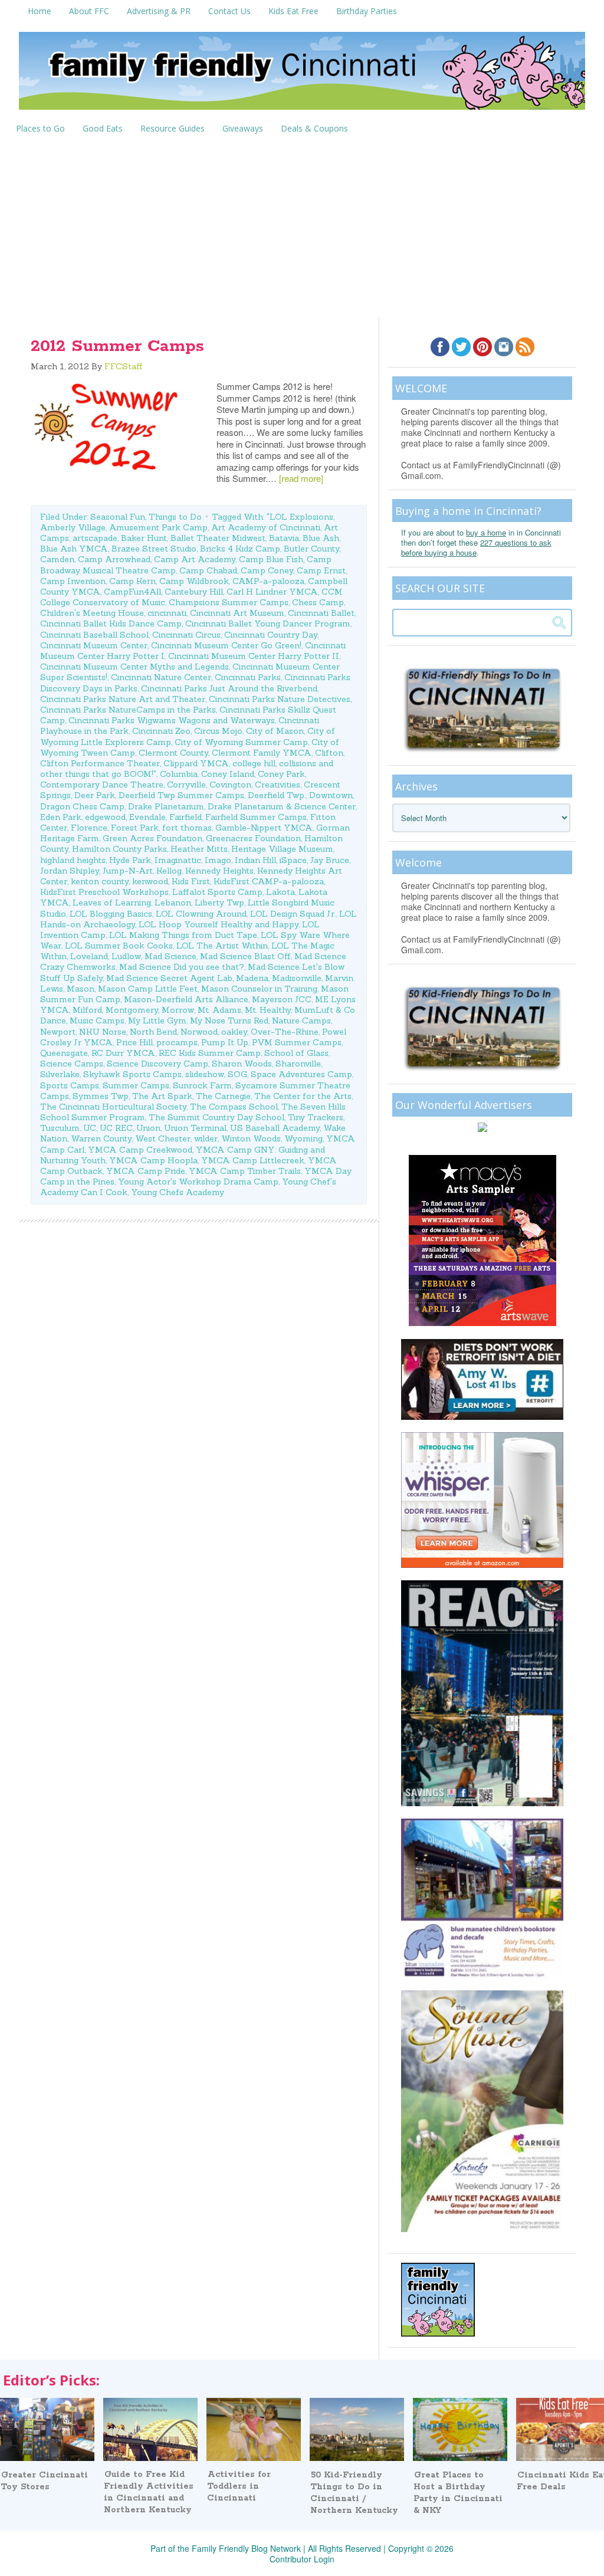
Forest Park (135, 828)
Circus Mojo (218, 731)
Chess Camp (318, 602)
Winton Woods (251, 1138)
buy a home (486, 532)
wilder (206, 1138)
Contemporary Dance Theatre (102, 785)
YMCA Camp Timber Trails (245, 1171)
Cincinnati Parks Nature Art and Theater (123, 699)
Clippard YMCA (196, 763)
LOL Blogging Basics (111, 914)
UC (90, 1128)
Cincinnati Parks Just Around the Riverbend (229, 688)
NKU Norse (103, 1032)
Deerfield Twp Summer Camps (181, 795)
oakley (234, 1032)
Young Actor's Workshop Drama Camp (198, 1182)
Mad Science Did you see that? (182, 967)
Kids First (191, 881)
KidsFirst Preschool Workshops (104, 892)
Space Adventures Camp (301, 1074)
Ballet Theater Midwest (218, 538)
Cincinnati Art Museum (237, 613)
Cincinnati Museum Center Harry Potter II (254, 656)
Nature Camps (301, 1020)
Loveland (89, 956)
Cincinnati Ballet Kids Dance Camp (111, 624)
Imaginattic (178, 860)
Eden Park (61, 817)
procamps (177, 1042)
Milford (87, 1010)
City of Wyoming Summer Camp (241, 742)
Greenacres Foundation (253, 838)
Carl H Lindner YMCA (272, 592)
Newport (58, 1032)
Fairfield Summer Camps (256, 817)
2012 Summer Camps (117, 346)
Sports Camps (70, 1085)
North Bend (153, 1032)
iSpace (293, 860)
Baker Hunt (144, 538)
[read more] (301, 478)
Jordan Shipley (70, 871)
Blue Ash (321, 538)
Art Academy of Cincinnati (266, 527)
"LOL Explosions (300, 517)
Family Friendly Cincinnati (302, 75)
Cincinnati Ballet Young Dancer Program (268, 624)
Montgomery (132, 1010)
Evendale (147, 817)
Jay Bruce (330, 860)
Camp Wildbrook (194, 581)
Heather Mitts (199, 849)
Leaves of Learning (112, 903)
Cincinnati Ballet (321, 613)
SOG (237, 1074)
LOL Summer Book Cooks (119, 946)
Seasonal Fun (118, 517)
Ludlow (126, 956)
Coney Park (281, 774)
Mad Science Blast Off (245, 956)
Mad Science (170, 956)
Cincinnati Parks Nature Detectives (280, 699)
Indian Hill (255, 860)
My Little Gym (157, 1020)
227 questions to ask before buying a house (476, 547)
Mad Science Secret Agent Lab (169, 978)
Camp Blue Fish (271, 559)
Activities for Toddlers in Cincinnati (239, 2486)
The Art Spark (162, 1096)
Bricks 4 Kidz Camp (240, 549)
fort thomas (187, 828)
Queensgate (64, 1053)
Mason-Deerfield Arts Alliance (186, 999)
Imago (218, 860)
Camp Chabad (208, 570)
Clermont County (173, 753)
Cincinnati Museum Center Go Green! (226, 645)
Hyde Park (130, 860)
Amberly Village (73, 527)
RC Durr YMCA (123, 1053)
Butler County (311, 549)
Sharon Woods (242, 1064)
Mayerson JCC (282, 999)
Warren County (101, 1138)
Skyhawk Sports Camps (132, 1074)
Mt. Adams (219, 1010)
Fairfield (186, 817)
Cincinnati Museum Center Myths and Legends (134, 667)
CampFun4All (132, 592)
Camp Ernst (321, 570)
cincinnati (167, 613)
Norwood (199, 1032)
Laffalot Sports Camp (217, 892)
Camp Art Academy (195, 559)
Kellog (169, 871)
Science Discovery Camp (157, 1064)
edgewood (105, 817)
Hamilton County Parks (119, 849)
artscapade (95, 538)
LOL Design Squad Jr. (293, 914)
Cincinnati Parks (248, 677)
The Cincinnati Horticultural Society (113, 1107)
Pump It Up (225, 1042)
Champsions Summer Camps (229, 602)
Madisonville (297, 978)
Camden (57, 559)
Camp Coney (267, 570)
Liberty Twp (219, 903)
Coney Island (228, 774)
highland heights (73, 860)
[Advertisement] (302, 228)
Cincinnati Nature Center (161, 677)
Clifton (329, 753)
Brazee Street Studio (154, 549)
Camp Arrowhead (114, 559)
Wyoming (303, 1138)
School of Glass (296, 1053)
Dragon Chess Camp (82, 806)
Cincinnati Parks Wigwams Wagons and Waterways (172, 720)
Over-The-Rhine (285, 1032)
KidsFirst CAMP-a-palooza (269, 881)
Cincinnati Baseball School (94, 635)
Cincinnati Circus (186, 635)
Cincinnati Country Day (271, 635)
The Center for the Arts (303, 1096)
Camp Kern (132, 581)
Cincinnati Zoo (161, 731)
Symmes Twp (101, 1096)
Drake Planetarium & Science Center (282, 806)
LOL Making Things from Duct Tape (183, 935)
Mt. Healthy (268, 1010)
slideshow (205, 1074)
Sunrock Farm (202, 1085)
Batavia (284, 538)
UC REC (116, 1128)
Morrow (178, 1010)
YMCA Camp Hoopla (153, 1160)
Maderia (252, 978)
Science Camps (72, 1064)
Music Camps (97, 1020)
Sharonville (298, 1064)
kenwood (150, 881)
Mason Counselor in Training (259, 989)
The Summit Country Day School (216, 1117)
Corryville (186, 785)
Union (148, 1128)
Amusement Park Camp (158, 527)
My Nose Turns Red (229, 1020)
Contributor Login (302, 2559)
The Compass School (234, 1107)
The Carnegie (223, 1096)
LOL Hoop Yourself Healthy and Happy (219, 924)
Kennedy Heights (219, 871)
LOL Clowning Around (201, 914)
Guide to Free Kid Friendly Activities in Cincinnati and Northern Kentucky (149, 2492)
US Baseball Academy (275, 1128)
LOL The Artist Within (222, 946)
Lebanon (173, 903)
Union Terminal (195, 1128)
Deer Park (95, 795)
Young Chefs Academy (178, 1192)
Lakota (280, 892)
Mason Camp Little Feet (148, 989)
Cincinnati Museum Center (94, 645)
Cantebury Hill (194, 592)
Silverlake (60, 1074)
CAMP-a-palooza (268, 581)
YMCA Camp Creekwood (140, 1150)
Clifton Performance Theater (100, 763)
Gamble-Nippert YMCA (264, 828)
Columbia (179, 774)
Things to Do (175, 517)
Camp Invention (73, 581)
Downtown (331, 795)
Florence (89, 828)
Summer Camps (136, 1085)
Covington (230, 785)
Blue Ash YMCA (74, 549)
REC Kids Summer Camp (210, 1053)
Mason (81, 989)
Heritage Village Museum (282, 849)
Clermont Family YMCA (262, 753)
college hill (254, 763)
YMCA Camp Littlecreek (253, 1160)
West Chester (163, 1138)
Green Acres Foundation (152, 838)
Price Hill (134, 1042)
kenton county (100, 881)
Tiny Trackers (316, 1117)
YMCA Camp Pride (146, 1171)
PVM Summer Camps (297, 1042)
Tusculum (60, 1128)
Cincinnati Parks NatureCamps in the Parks (128, 710)
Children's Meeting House (92, 613)
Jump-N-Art (128, 871)
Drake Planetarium (166, 806)
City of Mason (275, 731)
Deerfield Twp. (277, 795)
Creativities (278, 785)
